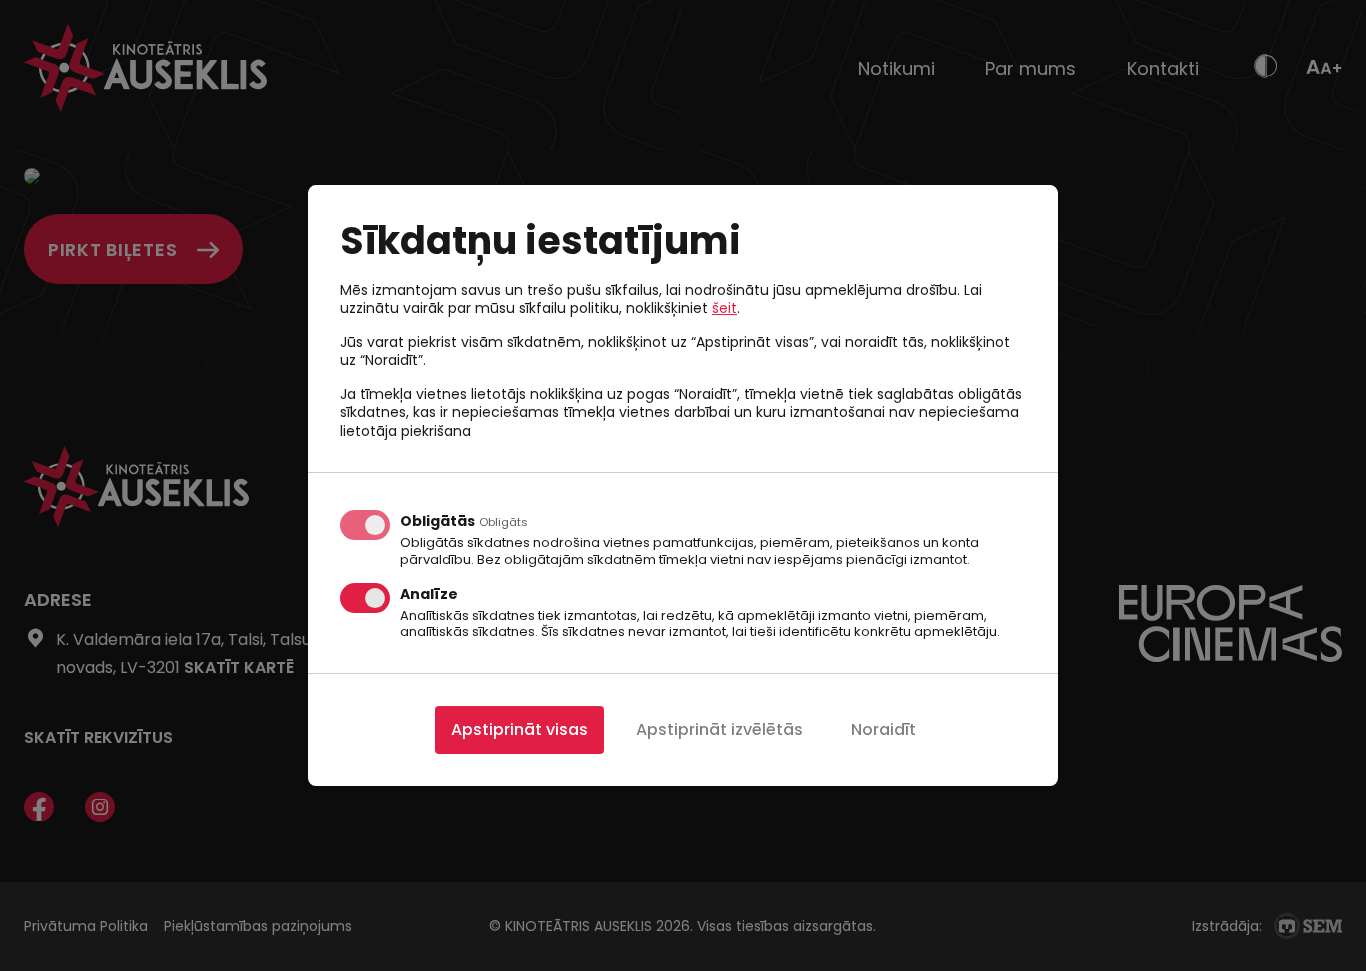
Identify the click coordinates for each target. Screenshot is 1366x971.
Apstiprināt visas (519, 729)
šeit (724, 308)
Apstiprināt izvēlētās (719, 729)
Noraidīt (883, 729)
